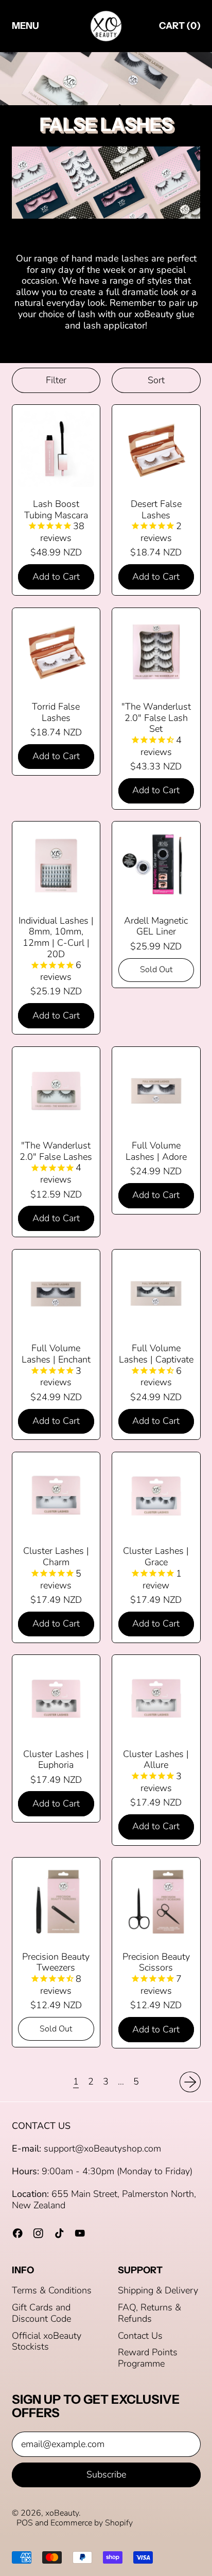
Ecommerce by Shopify (92, 2523)
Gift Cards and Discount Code (41, 2313)
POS (25, 2523)
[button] (56, 380)
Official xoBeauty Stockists (47, 2341)
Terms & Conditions (52, 2290)
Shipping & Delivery (158, 2290)
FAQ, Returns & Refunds (149, 2313)
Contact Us (140, 2336)
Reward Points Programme (148, 2358)
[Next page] (190, 2082)
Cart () (180, 28)
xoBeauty (62, 2513)
